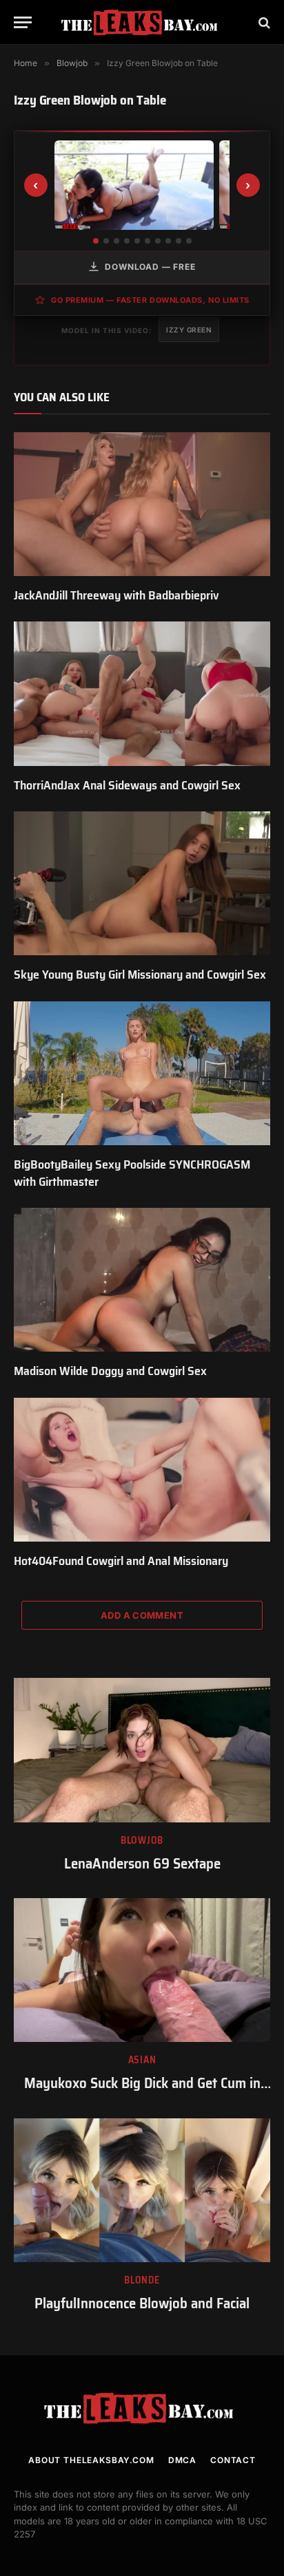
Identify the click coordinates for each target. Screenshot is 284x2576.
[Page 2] (106, 241)
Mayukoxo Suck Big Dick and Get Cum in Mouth (142, 2093)
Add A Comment (142, 1615)
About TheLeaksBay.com (91, 2460)
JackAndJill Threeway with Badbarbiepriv (116, 595)
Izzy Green (189, 330)
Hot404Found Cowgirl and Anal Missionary (121, 1561)
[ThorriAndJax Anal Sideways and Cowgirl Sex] (142, 693)
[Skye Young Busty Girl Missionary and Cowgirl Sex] (142, 883)
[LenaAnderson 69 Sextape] (142, 1750)
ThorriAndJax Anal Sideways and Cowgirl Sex (127, 785)
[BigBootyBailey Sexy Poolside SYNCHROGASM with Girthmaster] (142, 1073)
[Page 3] (116, 241)
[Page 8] (168, 241)
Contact (233, 2460)
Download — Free (150, 267)
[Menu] (23, 22)
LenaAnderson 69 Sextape (142, 1863)
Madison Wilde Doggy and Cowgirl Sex (110, 1371)
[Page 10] (189, 241)
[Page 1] (96, 241)
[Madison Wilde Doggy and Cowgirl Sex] (142, 1280)
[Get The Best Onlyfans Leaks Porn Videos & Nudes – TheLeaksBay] (142, 22)
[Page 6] (148, 241)
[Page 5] (137, 241)
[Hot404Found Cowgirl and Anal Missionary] (142, 1470)
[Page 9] (179, 241)
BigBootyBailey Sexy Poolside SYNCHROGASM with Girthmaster (132, 1173)
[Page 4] (127, 241)
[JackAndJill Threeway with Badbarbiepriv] (142, 504)
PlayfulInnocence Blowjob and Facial (142, 2303)
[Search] (263, 22)
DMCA (182, 2460)
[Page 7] (158, 241)
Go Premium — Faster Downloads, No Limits (150, 300)
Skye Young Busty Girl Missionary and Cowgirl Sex (140, 975)
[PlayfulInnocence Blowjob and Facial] (142, 2190)
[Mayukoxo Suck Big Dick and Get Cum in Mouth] (142, 1970)
